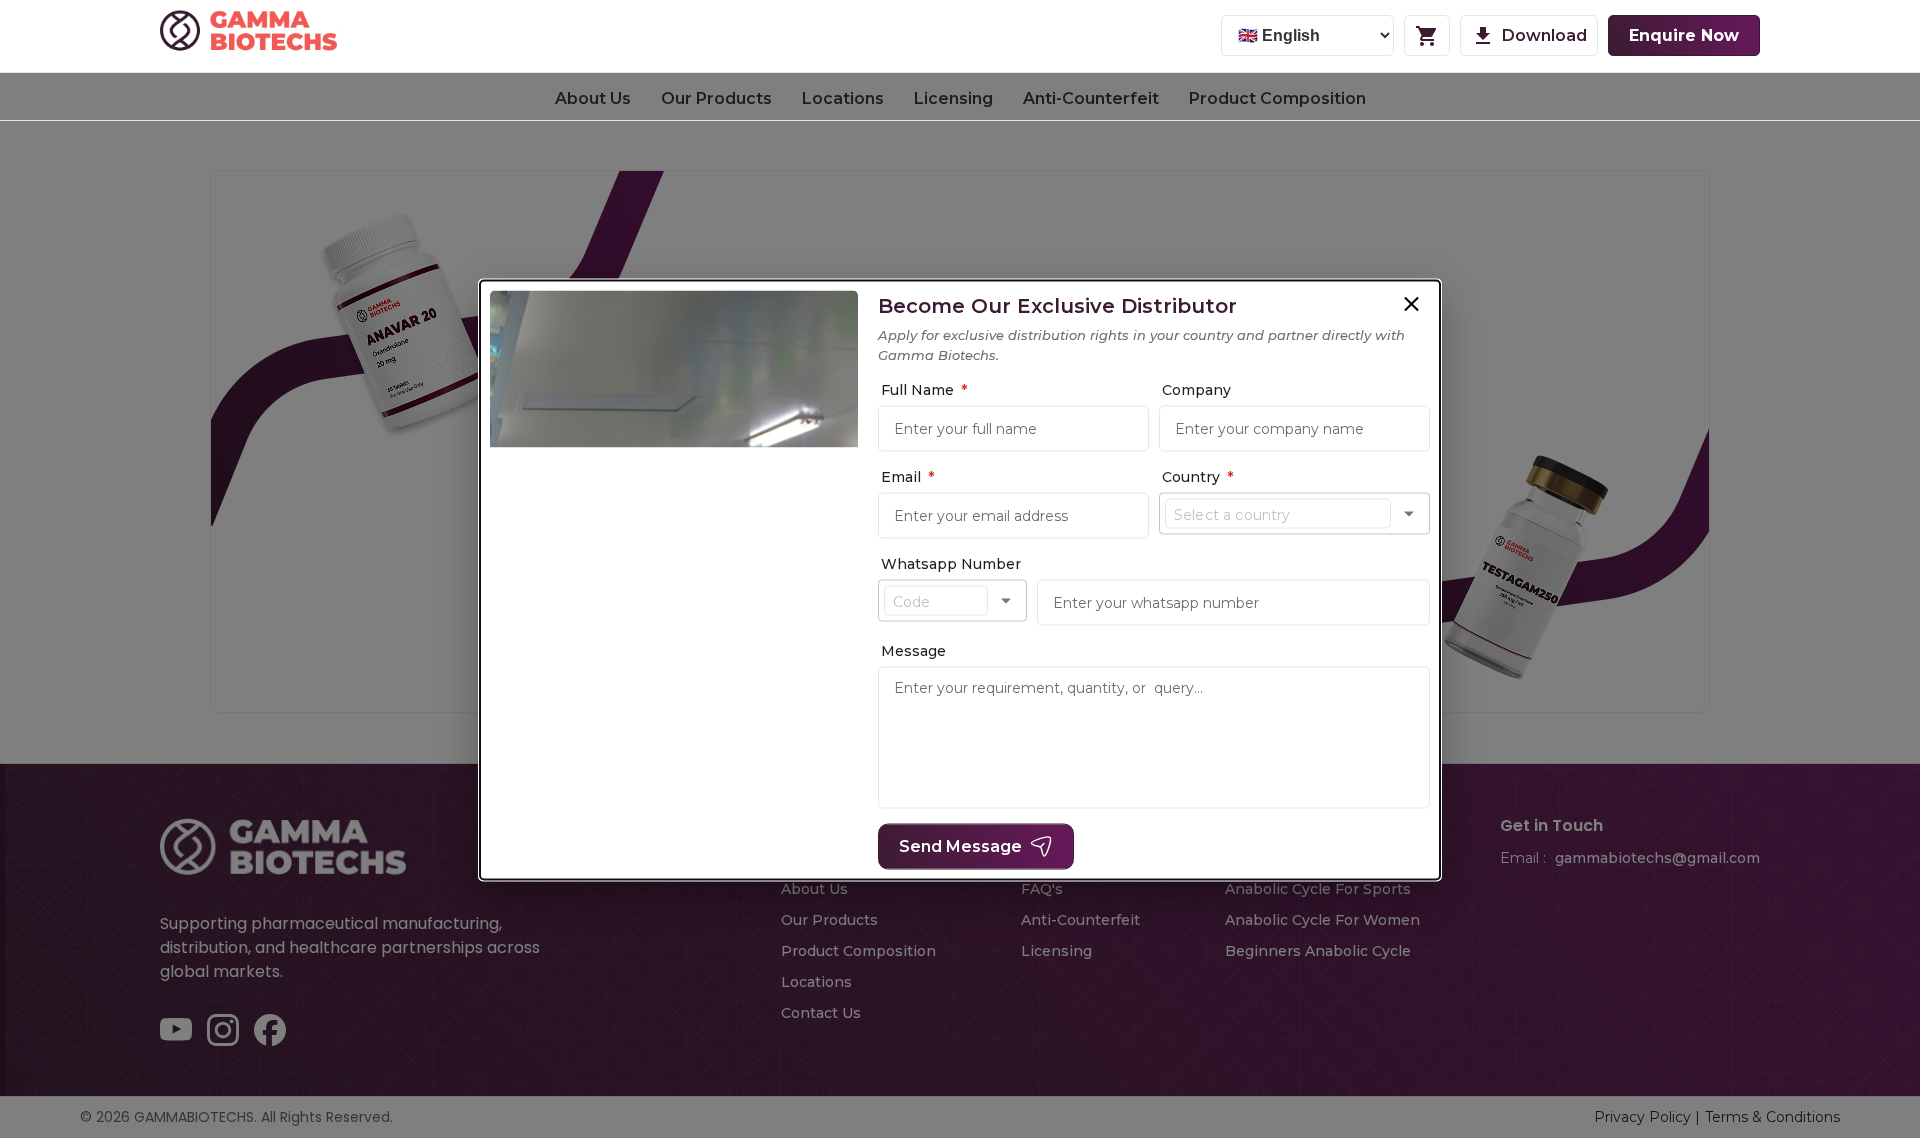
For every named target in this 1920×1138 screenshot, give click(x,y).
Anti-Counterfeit (1091, 98)
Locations (843, 98)
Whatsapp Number (951, 564)
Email (907, 477)
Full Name (924, 390)
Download (1544, 35)
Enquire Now (1684, 35)
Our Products (716, 98)
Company (1196, 390)
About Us (593, 98)
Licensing (953, 98)
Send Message (960, 846)
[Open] (1409, 514)
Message (913, 651)
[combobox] (1278, 514)
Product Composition (1277, 98)
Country (1197, 477)
